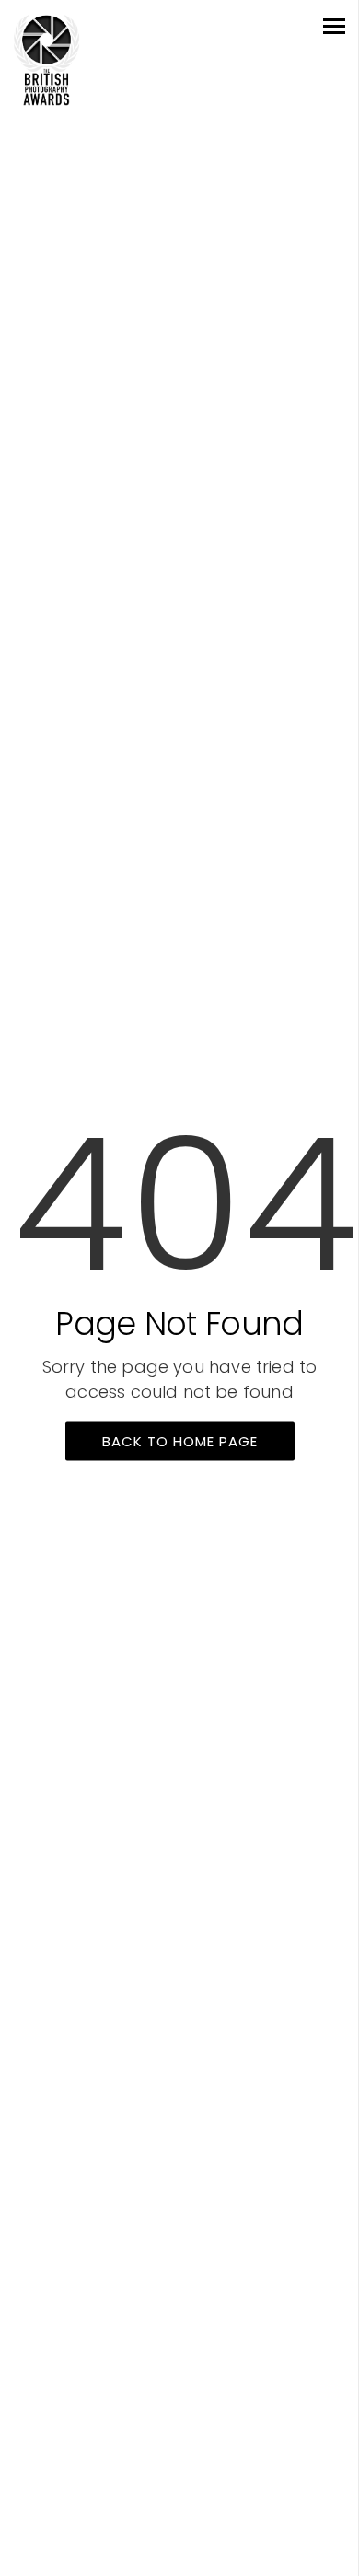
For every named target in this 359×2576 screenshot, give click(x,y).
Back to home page (180, 1441)
